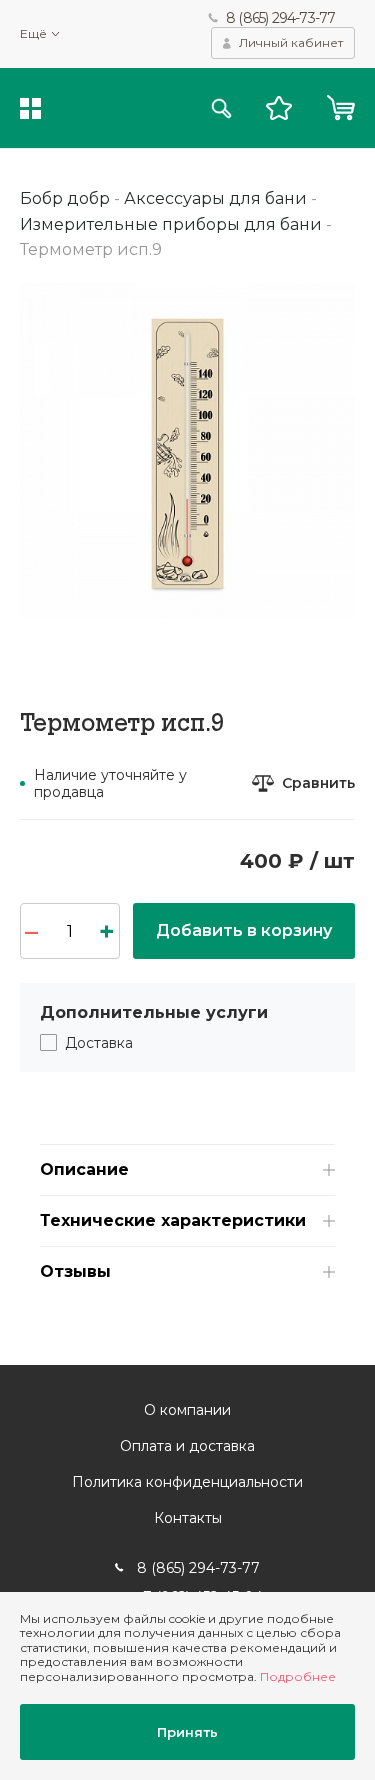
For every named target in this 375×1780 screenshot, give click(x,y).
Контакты (188, 1518)
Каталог (30, 108)
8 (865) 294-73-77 (280, 18)
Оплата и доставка (187, 1446)
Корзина (340, 108)
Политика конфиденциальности (187, 1482)
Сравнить (318, 783)
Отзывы (75, 1271)
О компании (187, 1410)
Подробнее (298, 1676)
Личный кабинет (291, 42)
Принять (187, 1732)
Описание (84, 1169)
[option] (187, 450)
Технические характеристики (173, 1220)
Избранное (279, 108)
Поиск (221, 108)
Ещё (33, 34)
